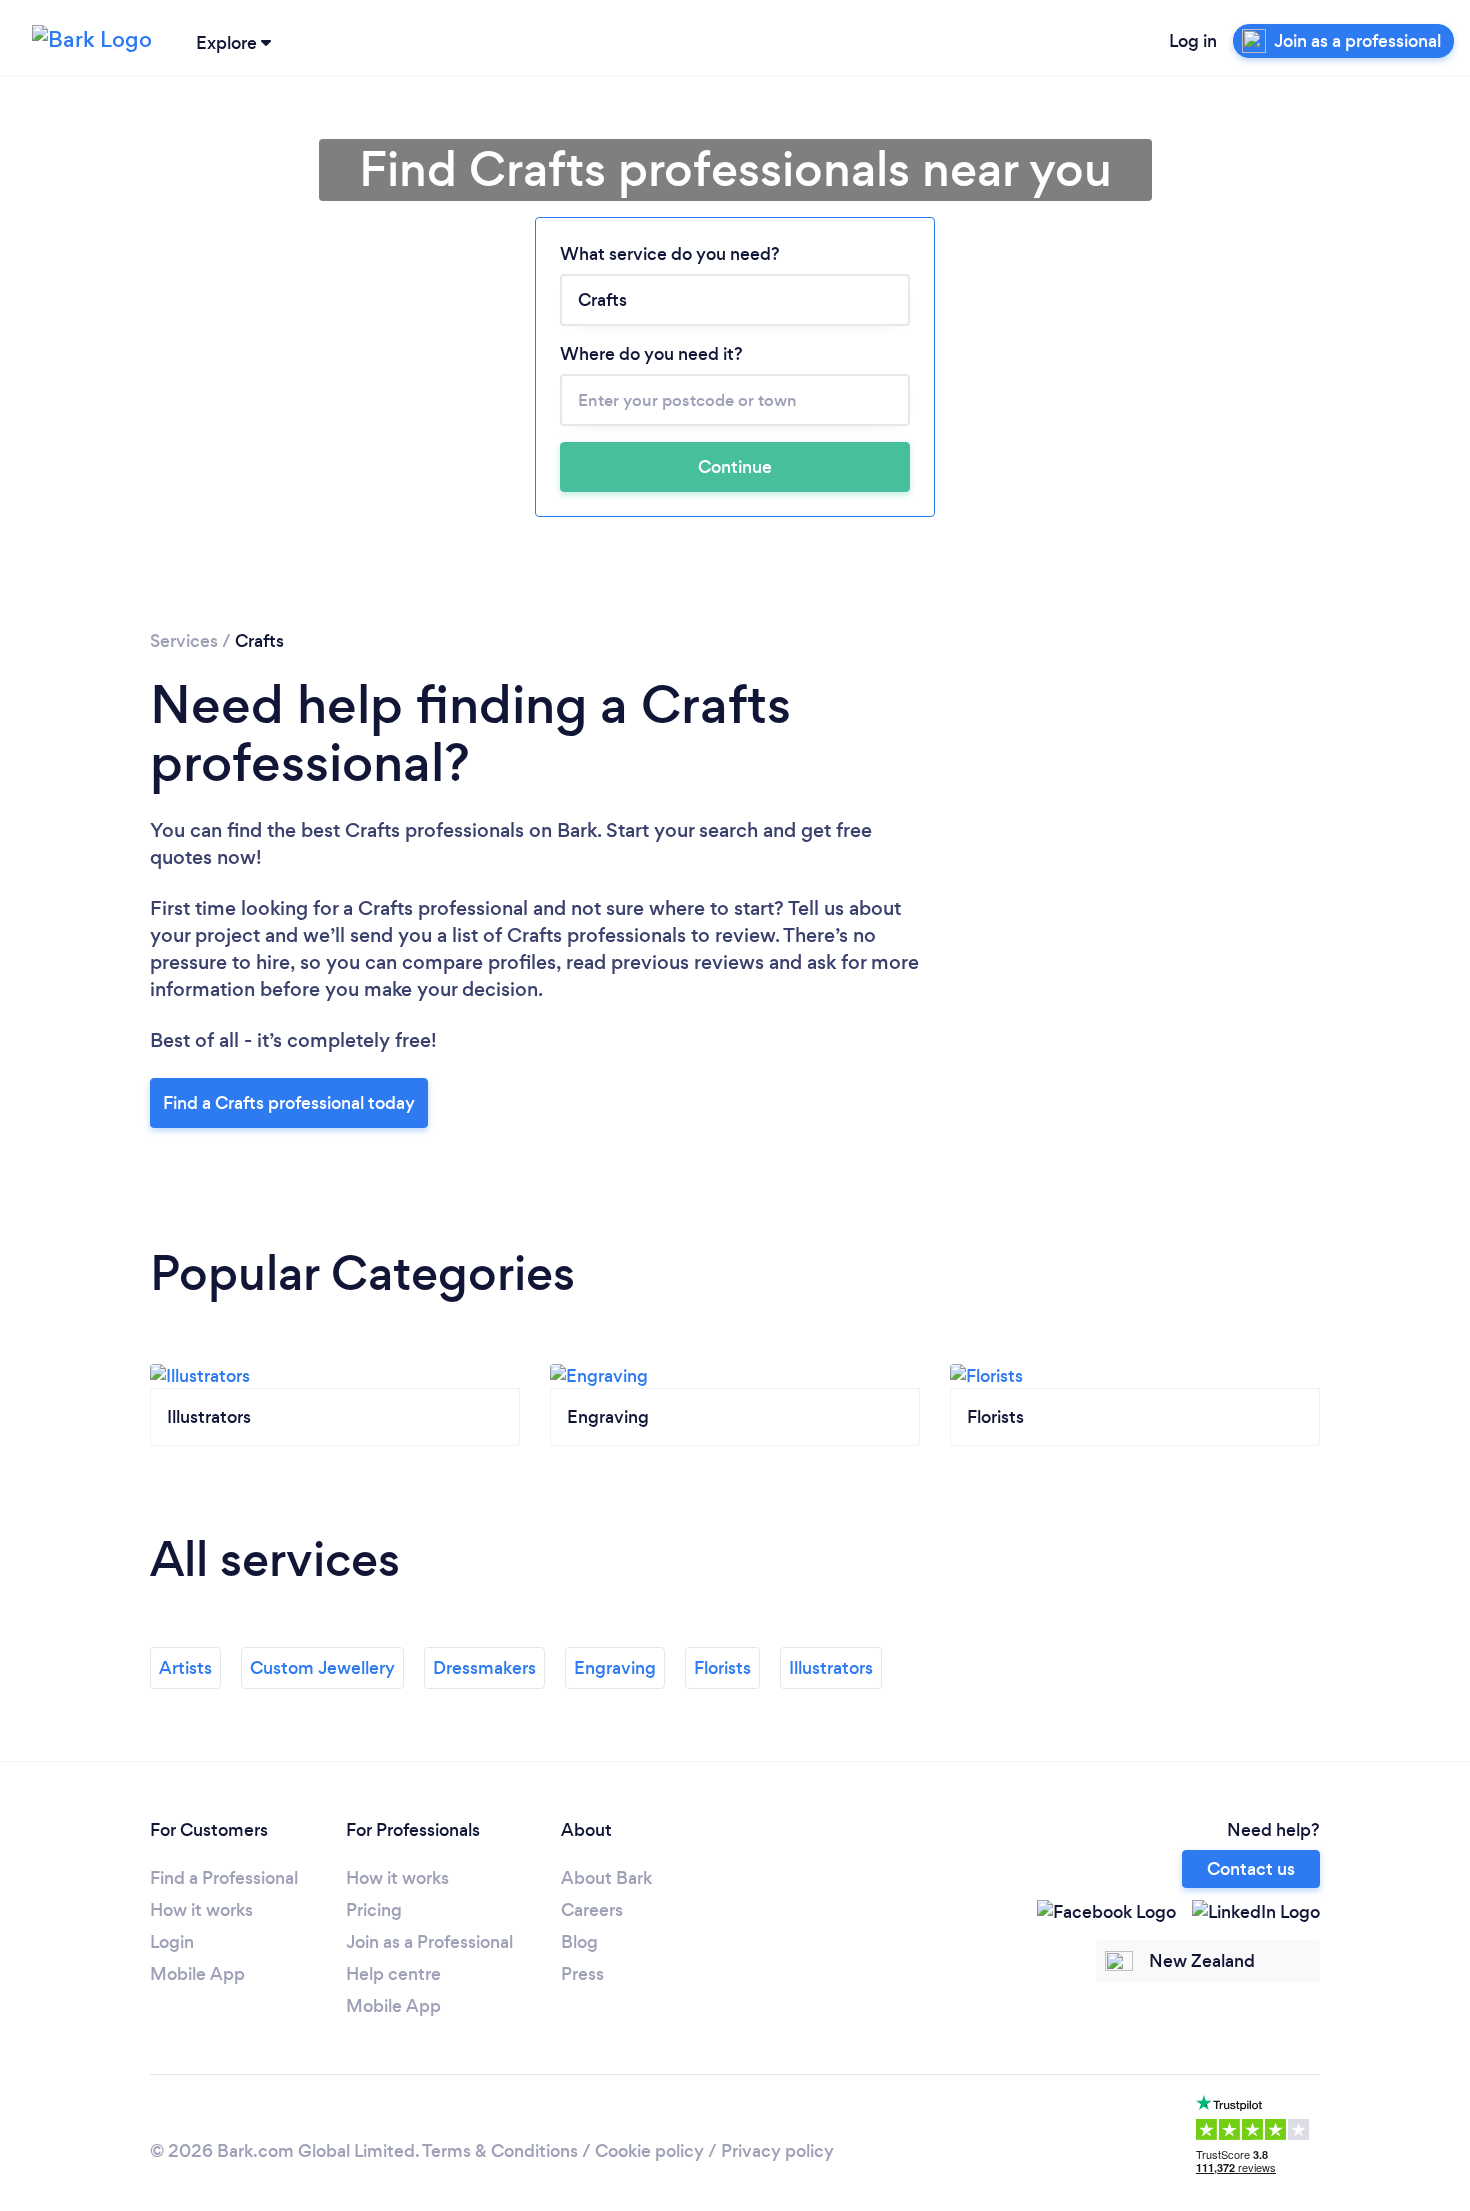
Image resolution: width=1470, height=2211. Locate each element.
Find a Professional (224, 1878)
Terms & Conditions (500, 2151)
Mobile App (197, 1974)
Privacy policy (777, 2151)
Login (172, 1942)
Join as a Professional (429, 1942)
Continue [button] (735, 467)
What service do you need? (670, 254)
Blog (579, 1942)
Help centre (393, 1974)
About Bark (606, 1878)
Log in (1193, 41)
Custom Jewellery (322, 1668)
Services (184, 641)
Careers (592, 1910)
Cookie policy (649, 2151)
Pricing (374, 1910)
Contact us (1251, 1869)
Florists (722, 1668)
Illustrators (831, 1668)
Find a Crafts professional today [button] (289, 1103)
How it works (201, 1910)
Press (582, 1974)
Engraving (615, 1668)
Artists (185, 1668)
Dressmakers (484, 1668)
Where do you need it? (651, 354)
